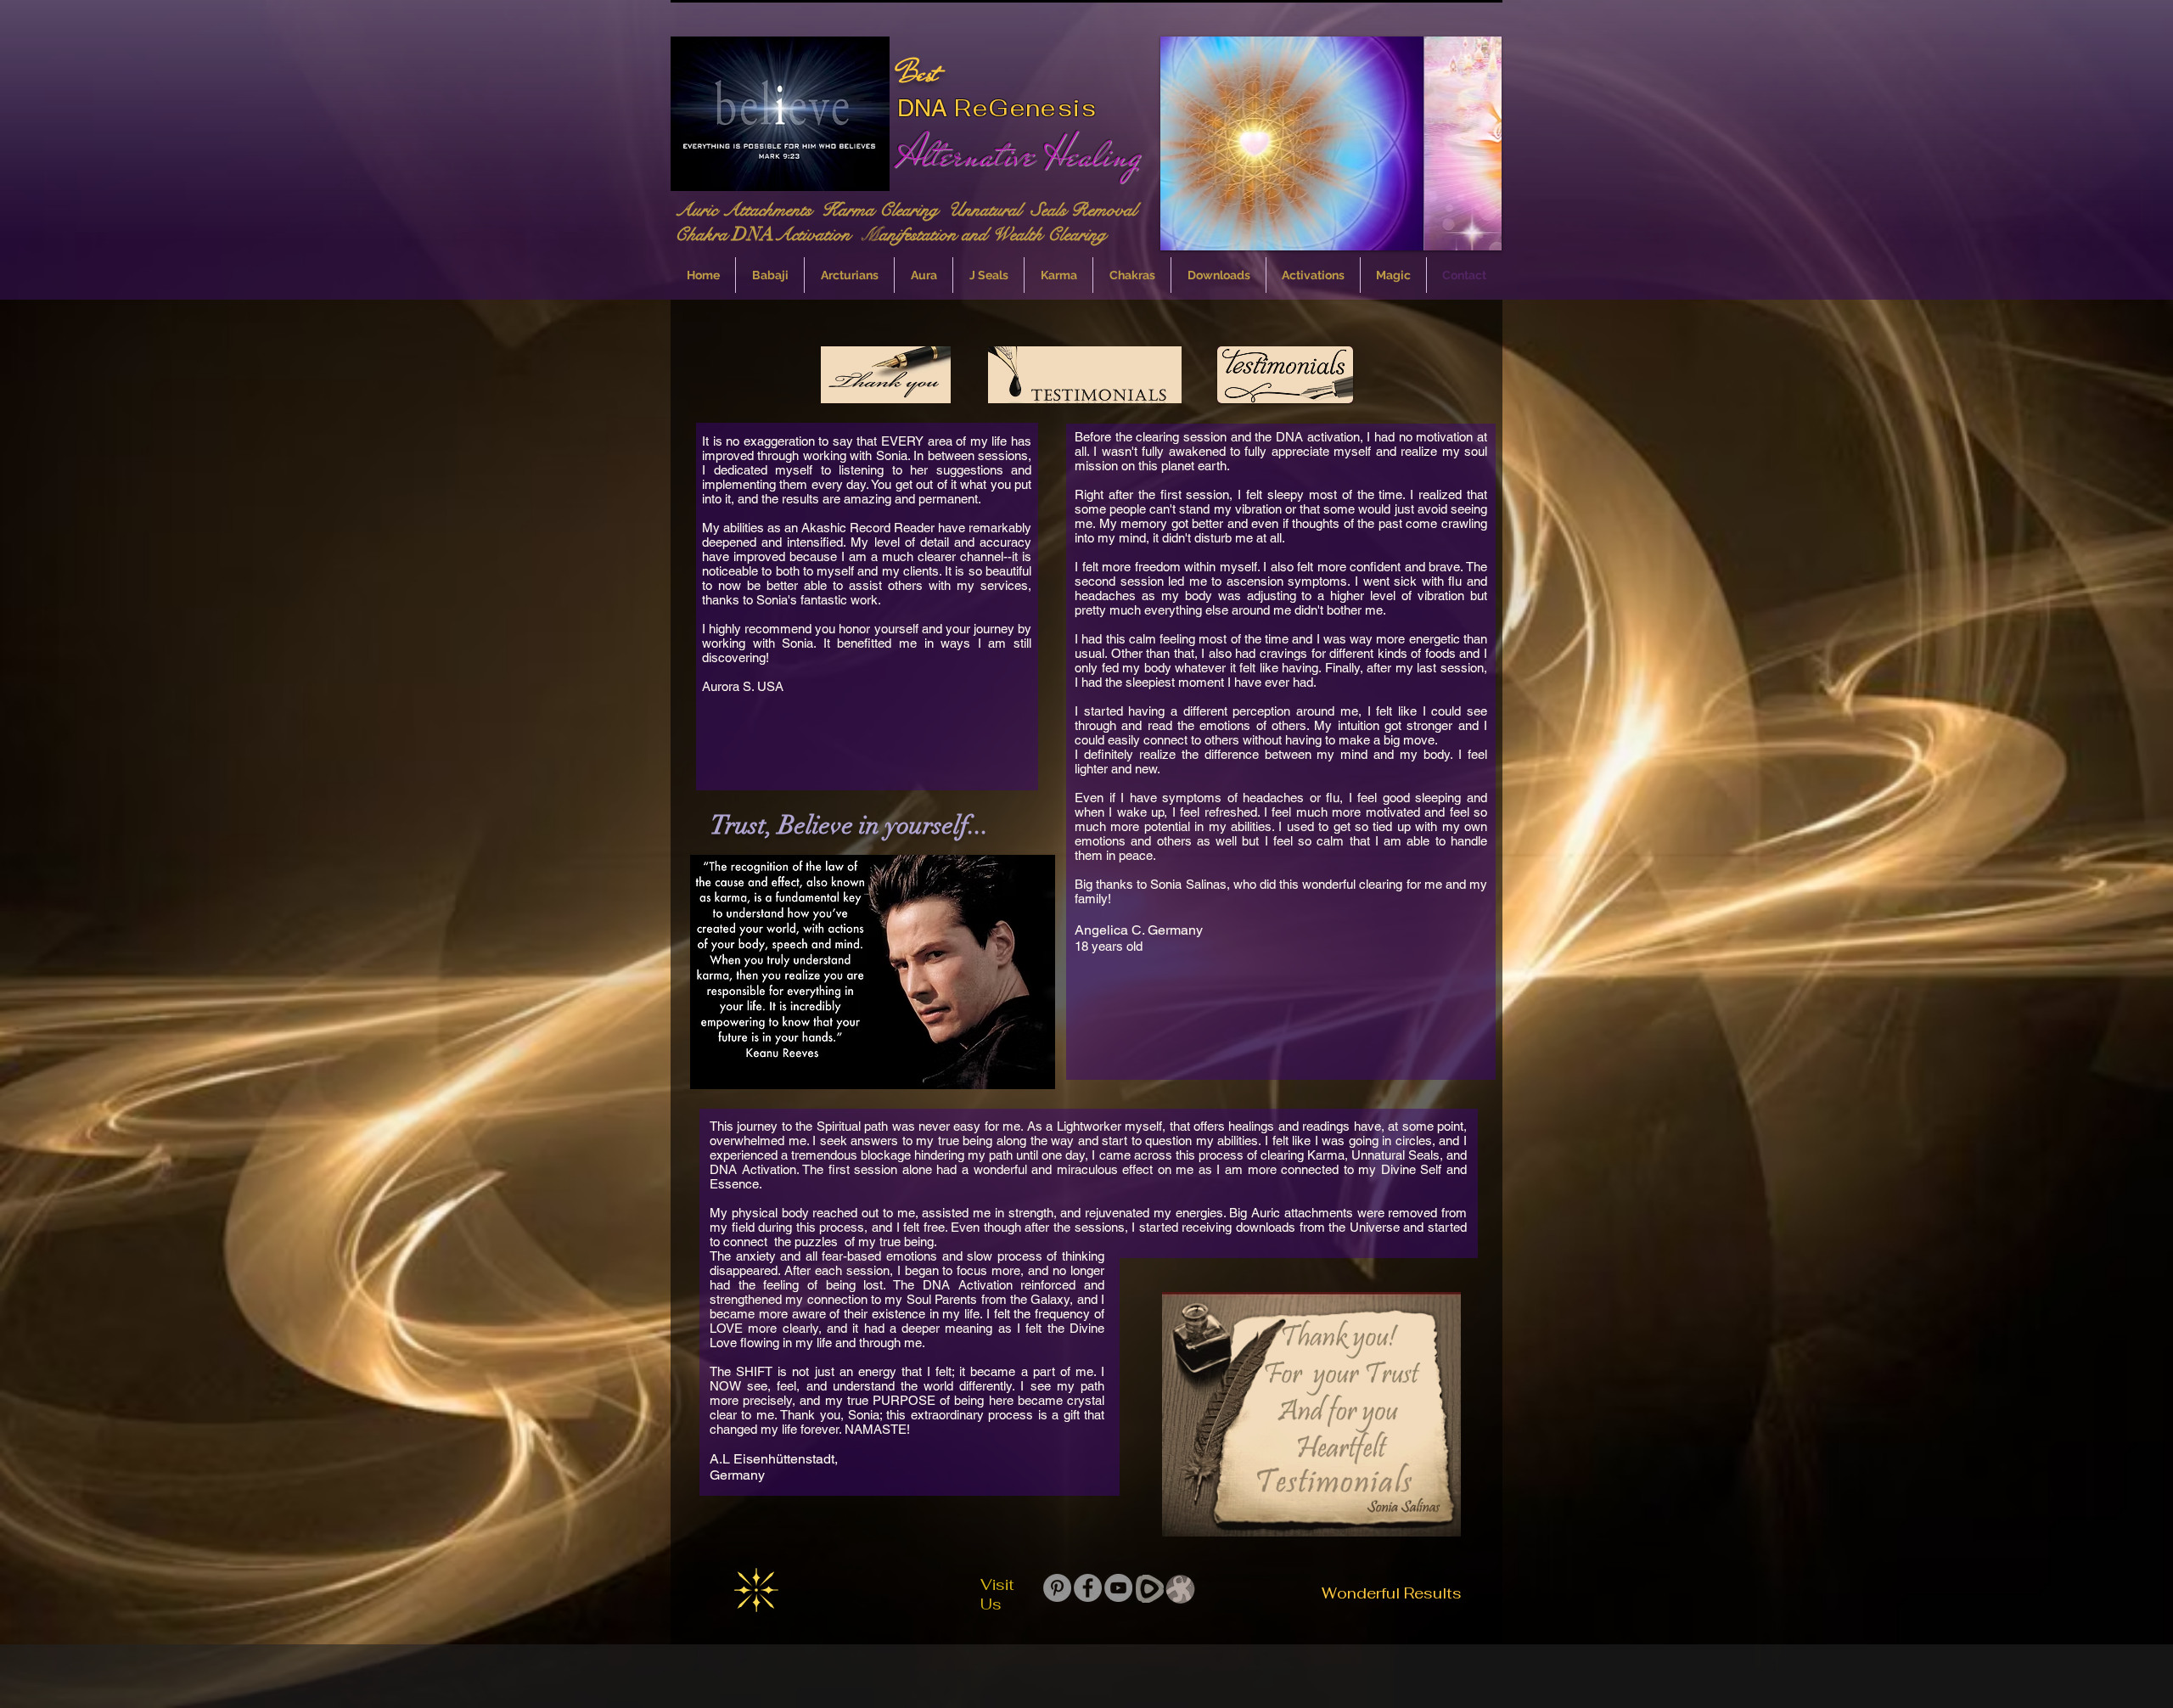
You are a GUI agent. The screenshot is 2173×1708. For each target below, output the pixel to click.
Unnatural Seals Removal (1045, 210)
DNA (922, 108)
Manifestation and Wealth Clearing (983, 234)
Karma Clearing (885, 210)
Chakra (704, 234)
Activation (817, 234)
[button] (1331, 143)
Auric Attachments (748, 210)
